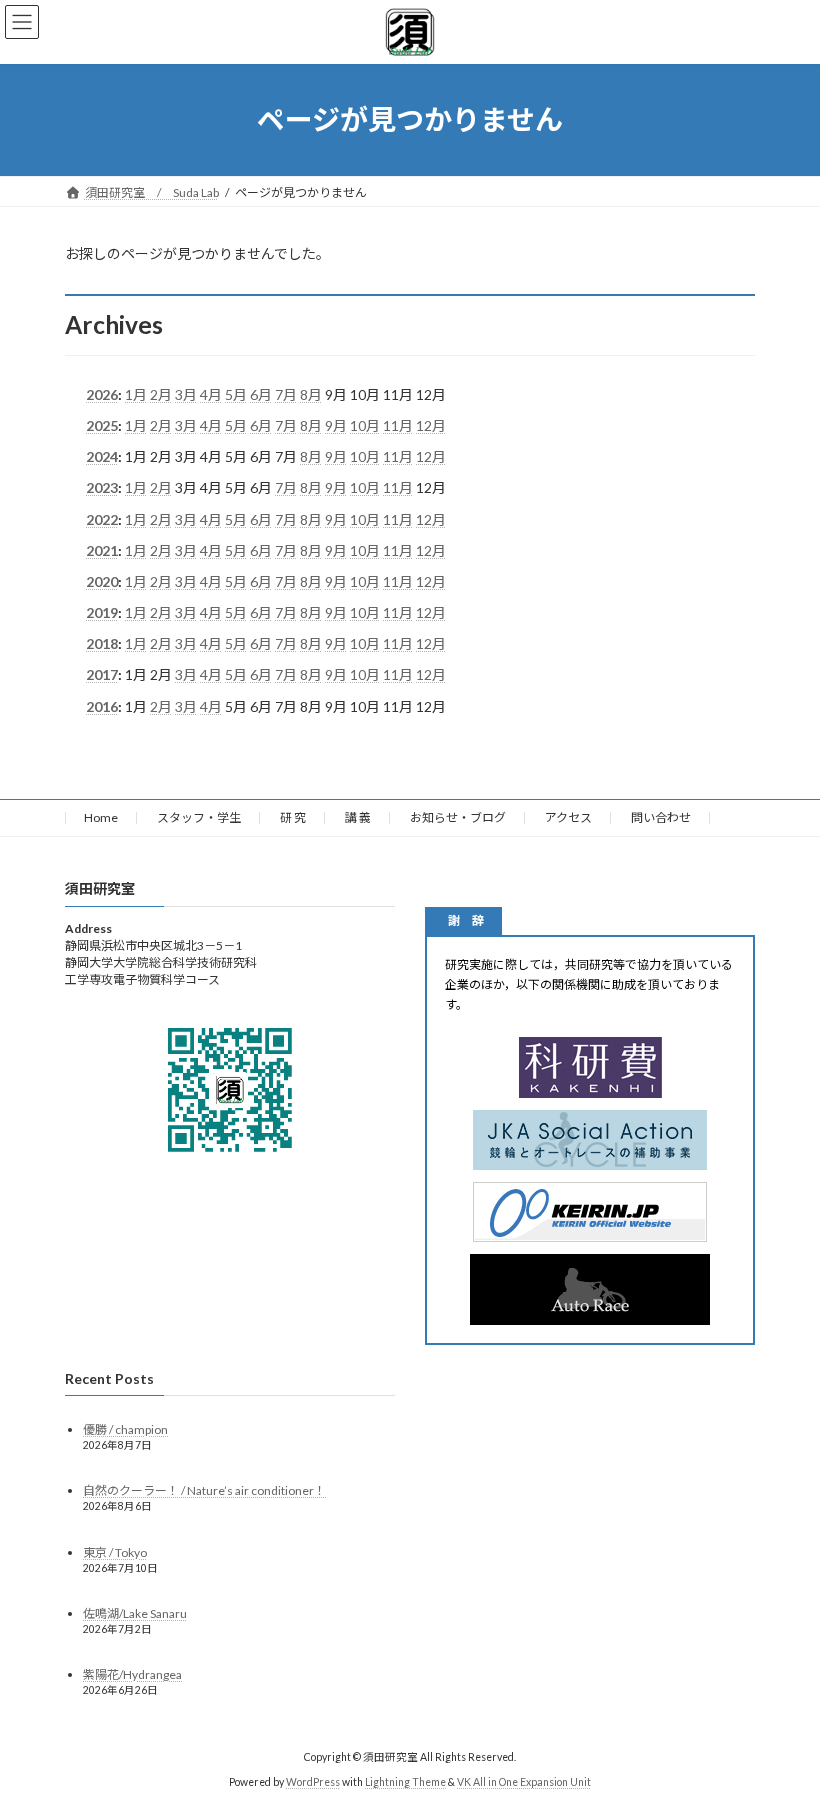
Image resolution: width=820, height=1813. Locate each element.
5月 (236, 394)
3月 (186, 394)
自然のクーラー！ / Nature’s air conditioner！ (204, 1491)
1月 (136, 394)
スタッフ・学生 (199, 817)
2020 (102, 581)
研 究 (293, 817)
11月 (398, 425)
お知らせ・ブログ (458, 817)
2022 (102, 518)
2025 (102, 425)
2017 (102, 674)
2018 (102, 643)
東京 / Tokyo (115, 1552)
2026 (102, 394)
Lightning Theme (405, 1782)
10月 (365, 425)
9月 (336, 425)
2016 (102, 705)
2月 (161, 394)
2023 (102, 487)
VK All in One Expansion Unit (524, 1782)
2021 (102, 550)
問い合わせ (661, 817)
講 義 (358, 817)
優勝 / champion (125, 1430)
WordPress (313, 1782)
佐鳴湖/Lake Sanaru (135, 1613)
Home (101, 817)
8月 (311, 394)
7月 (286, 394)
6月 (261, 394)
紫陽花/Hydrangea (132, 1674)
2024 (102, 456)
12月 (431, 425)
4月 (211, 394)
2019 (102, 612)
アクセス (568, 817)
